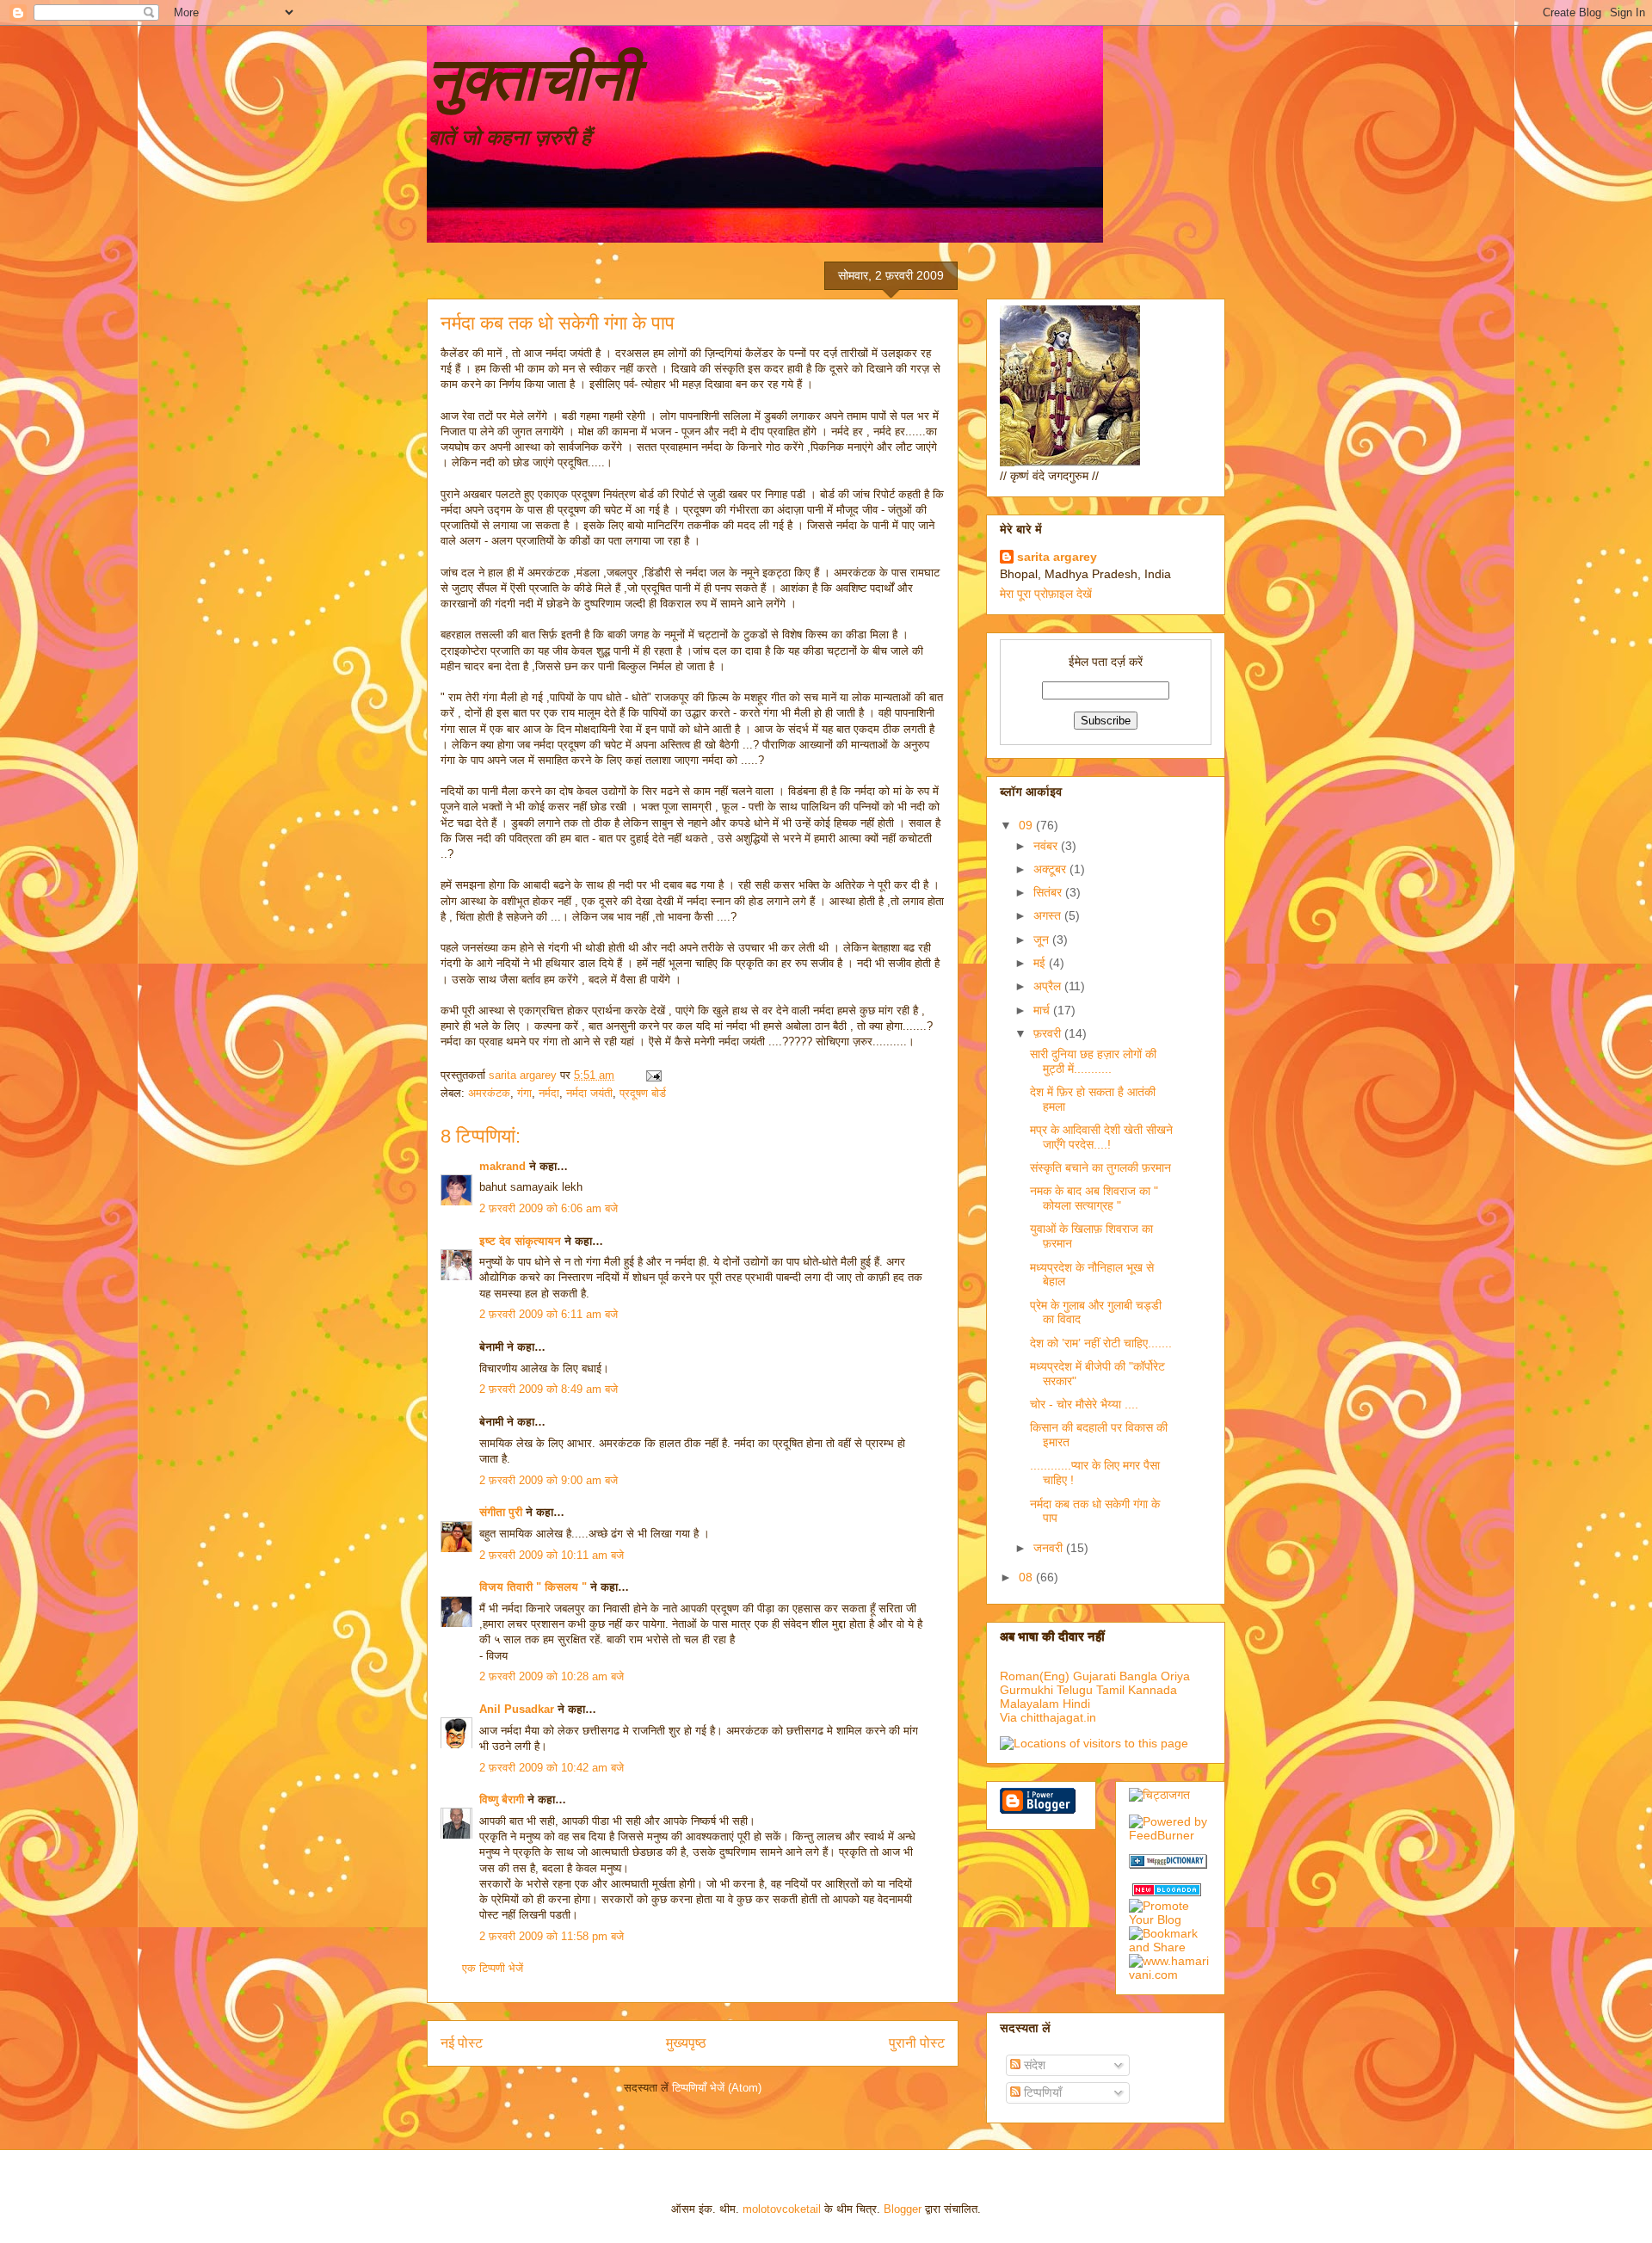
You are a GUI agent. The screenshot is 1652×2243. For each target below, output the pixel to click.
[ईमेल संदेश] (653, 1075)
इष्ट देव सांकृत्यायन (520, 1241)
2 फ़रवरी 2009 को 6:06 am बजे (549, 1208)
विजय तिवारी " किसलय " (533, 1587)
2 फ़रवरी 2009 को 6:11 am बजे (549, 1314)
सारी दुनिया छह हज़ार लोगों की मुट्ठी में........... (1093, 1061)
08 (1027, 1577)
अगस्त (1049, 915)
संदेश (1033, 2065)
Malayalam (1029, 1704)
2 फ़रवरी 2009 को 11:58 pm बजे (552, 1936)
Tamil (1110, 1690)
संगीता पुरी (502, 1512)
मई (1041, 963)
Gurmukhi (1026, 1690)
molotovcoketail (782, 2209)
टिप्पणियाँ (1041, 2092)
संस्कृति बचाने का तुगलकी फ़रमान (1100, 1168)
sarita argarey (1057, 557)
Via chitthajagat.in (1048, 1717)
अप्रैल (1049, 986)
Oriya (1175, 1676)
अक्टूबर (1051, 869)
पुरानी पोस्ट (917, 2043)
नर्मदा (549, 1093)
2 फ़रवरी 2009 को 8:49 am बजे (549, 1389)
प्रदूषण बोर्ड (643, 1093)
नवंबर (1047, 846)
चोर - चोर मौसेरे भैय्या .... (1084, 1404)
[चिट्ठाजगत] (1159, 1795)
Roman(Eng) (1035, 1676)
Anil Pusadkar (517, 1709)
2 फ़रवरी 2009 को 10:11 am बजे (552, 1555)
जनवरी (1050, 1548)
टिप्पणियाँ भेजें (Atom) (717, 2088)
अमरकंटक (489, 1093)
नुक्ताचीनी (532, 79)
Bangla (1138, 1676)
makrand (502, 1166)
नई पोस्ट (462, 2043)
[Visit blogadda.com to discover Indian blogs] (1167, 1892)
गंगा (524, 1093)
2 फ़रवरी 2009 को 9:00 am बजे (549, 1480)
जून (1043, 940)
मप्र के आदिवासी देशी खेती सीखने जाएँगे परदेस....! (1101, 1137)
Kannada (1153, 1690)
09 (1027, 825)
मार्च (1043, 1010)
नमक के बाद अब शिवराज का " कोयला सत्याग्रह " (1094, 1198)
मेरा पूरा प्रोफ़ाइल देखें (1046, 594)
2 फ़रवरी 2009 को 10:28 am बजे (552, 1676)
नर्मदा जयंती (589, 1093)
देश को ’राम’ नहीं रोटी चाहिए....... (1101, 1343)
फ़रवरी (1049, 1033)
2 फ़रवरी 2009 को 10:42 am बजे (552, 1768)
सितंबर (1049, 892)
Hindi (1076, 1704)
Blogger (903, 2209)
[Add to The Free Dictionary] (1168, 1864)
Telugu (1075, 1690)
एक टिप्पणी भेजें (493, 1968)
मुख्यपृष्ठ (686, 2043)
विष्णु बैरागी (502, 1799)
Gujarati (1094, 1676)
